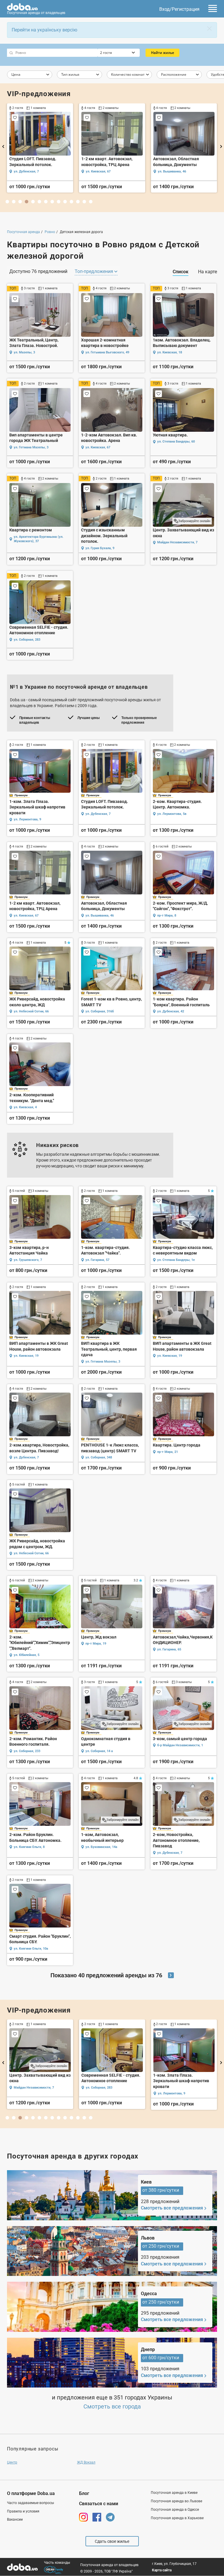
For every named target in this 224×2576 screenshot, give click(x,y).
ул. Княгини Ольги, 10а (31, 1949)
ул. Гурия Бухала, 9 (100, 548)
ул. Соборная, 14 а (99, 1751)
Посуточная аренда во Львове (176, 2501)
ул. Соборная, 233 (27, 1751)
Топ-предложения (94, 271)
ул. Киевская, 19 (26, 1356)
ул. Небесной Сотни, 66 (31, 171)
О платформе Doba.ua (31, 2493)
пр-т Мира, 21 (168, 1452)
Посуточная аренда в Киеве (174, 2493)
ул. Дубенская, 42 (171, 1011)
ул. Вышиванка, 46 (100, 916)
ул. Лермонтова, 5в (172, 814)
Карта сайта (162, 2570)
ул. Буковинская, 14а (101, 1847)
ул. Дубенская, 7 (98, 814)
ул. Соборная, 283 (27, 640)
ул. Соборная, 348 (99, 1457)
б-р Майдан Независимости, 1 (180, 1745)
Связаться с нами (99, 2504)
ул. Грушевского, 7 (28, 1260)
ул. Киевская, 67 (98, 447)
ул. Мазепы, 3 (24, 352)
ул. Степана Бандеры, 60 (176, 442)
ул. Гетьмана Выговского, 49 (107, 352)
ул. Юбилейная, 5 (27, 1655)
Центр (12, 2462)
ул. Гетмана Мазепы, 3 (31, 447)
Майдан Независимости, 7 (177, 542)
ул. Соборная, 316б (100, 171)
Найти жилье (163, 53)
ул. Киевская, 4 (169, 171)
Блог (84, 2493)
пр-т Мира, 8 (167, 916)
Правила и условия (23, 2511)
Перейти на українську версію (44, 30)
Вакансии (15, 2519)
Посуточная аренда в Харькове (177, 2518)
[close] (209, 29)
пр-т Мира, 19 (96, 1644)
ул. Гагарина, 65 (169, 1649)
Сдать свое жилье (112, 2541)
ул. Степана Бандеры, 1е (176, 1260)
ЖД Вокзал (86, 2462)
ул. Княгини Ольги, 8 (29, 1847)
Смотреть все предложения (172, 2208)
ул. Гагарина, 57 (97, 1260)
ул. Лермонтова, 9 (27, 819)
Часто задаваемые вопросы (30, 2503)
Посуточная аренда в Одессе (175, 2510)
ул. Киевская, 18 (170, 352)
